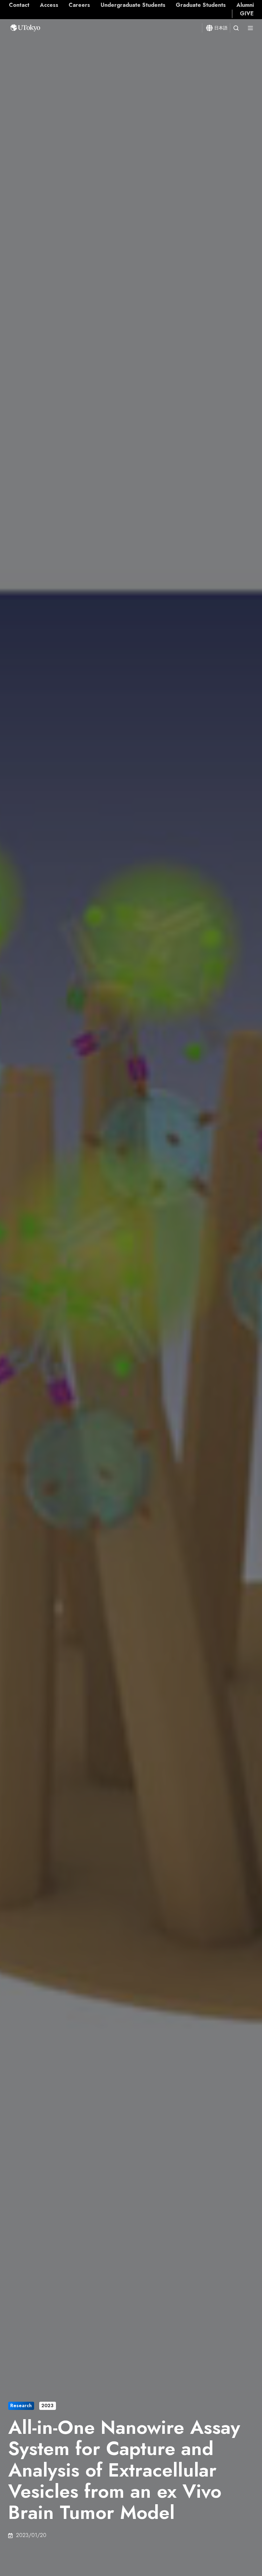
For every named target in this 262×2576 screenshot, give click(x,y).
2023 (47, 2405)
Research (21, 2405)
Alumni (245, 5)
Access (49, 5)
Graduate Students (201, 5)
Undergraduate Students (133, 5)
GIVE (247, 13)
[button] (236, 28)
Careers (79, 5)
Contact (19, 5)
